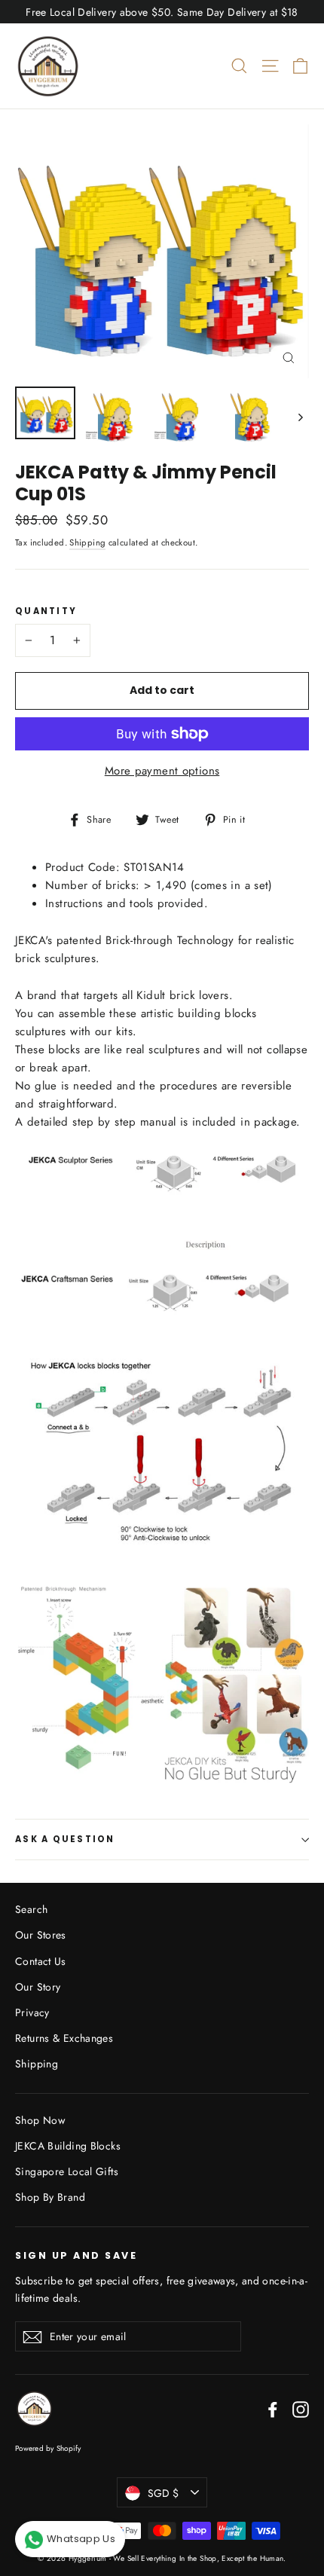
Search (31, 1909)
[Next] (300, 417)
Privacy (32, 2012)
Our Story (38, 1987)
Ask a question (65, 1839)
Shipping (87, 542)
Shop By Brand (50, 2197)
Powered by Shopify (48, 2448)
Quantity (46, 612)
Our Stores (41, 1935)
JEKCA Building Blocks (68, 2146)
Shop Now (40, 2120)
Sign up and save (76, 2255)
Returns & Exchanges (64, 2038)
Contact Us (41, 1961)
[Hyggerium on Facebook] (273, 2409)
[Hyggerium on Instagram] (301, 2409)
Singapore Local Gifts (67, 2171)
